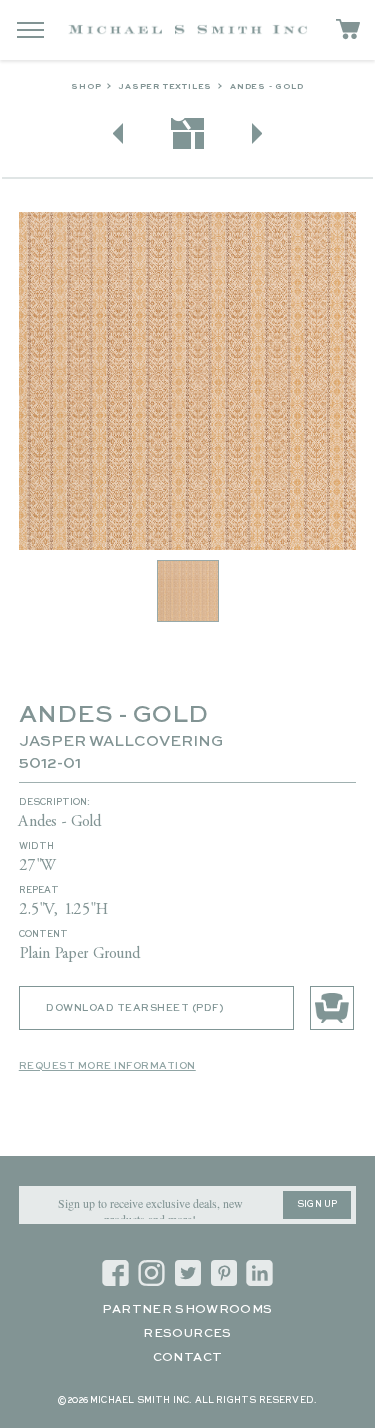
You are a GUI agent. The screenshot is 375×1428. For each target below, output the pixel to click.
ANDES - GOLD (267, 87)
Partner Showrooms (187, 1310)
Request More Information (107, 1066)
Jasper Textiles (165, 87)
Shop (86, 87)
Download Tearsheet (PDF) (134, 1008)
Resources (187, 1334)
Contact (188, 1358)
